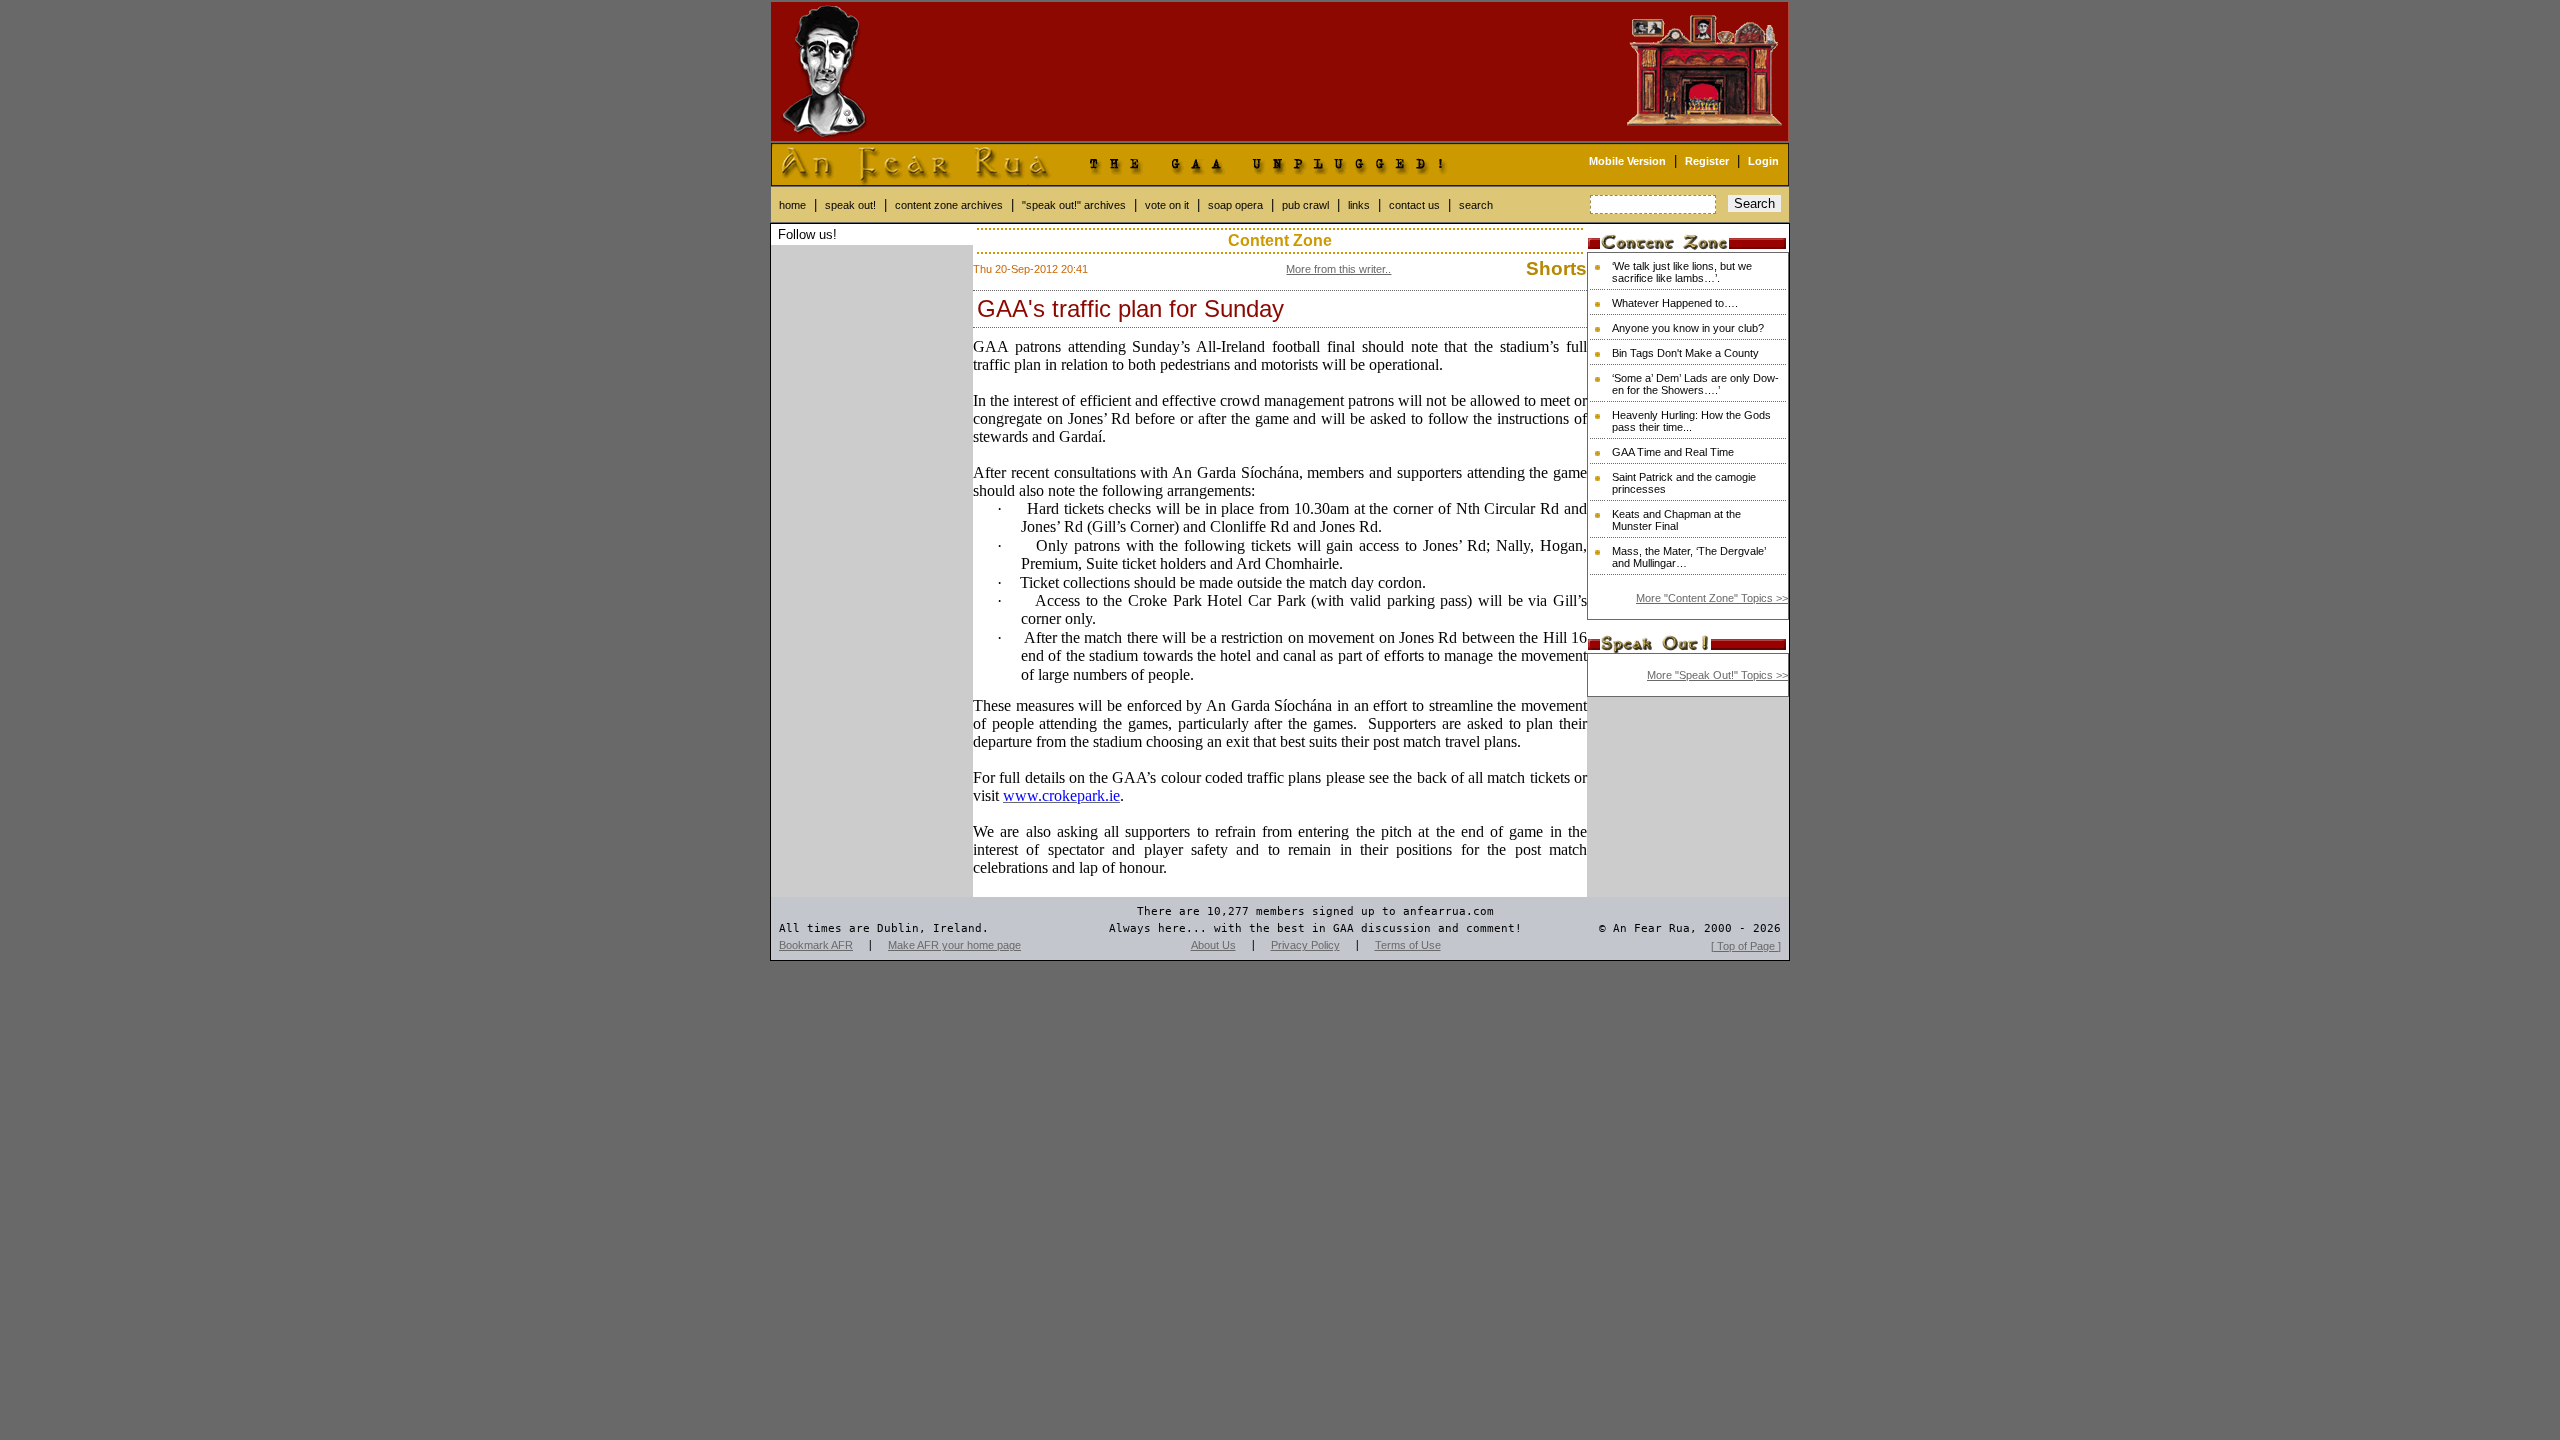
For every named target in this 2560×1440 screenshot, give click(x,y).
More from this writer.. (1338, 269)
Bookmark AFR (816, 945)
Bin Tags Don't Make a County (1685, 353)
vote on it (1167, 205)
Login (1763, 161)
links (1359, 205)
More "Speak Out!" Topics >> (1717, 675)
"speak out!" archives (1074, 205)
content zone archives (949, 205)
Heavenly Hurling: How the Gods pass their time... (1691, 421)
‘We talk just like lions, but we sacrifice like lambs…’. (1682, 272)
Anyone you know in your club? (1688, 328)
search (1476, 205)
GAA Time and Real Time (1673, 452)
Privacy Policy (1305, 945)
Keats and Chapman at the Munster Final (1676, 520)
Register (1707, 161)
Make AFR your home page (954, 945)
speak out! (850, 205)
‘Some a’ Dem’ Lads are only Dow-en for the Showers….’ (1695, 384)
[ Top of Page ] (1746, 946)
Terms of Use (1408, 945)
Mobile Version (1627, 161)
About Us (1213, 945)
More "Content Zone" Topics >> (1712, 598)
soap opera (1235, 205)
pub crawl (1305, 205)
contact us (1414, 205)
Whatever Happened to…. (1675, 303)
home (792, 205)
